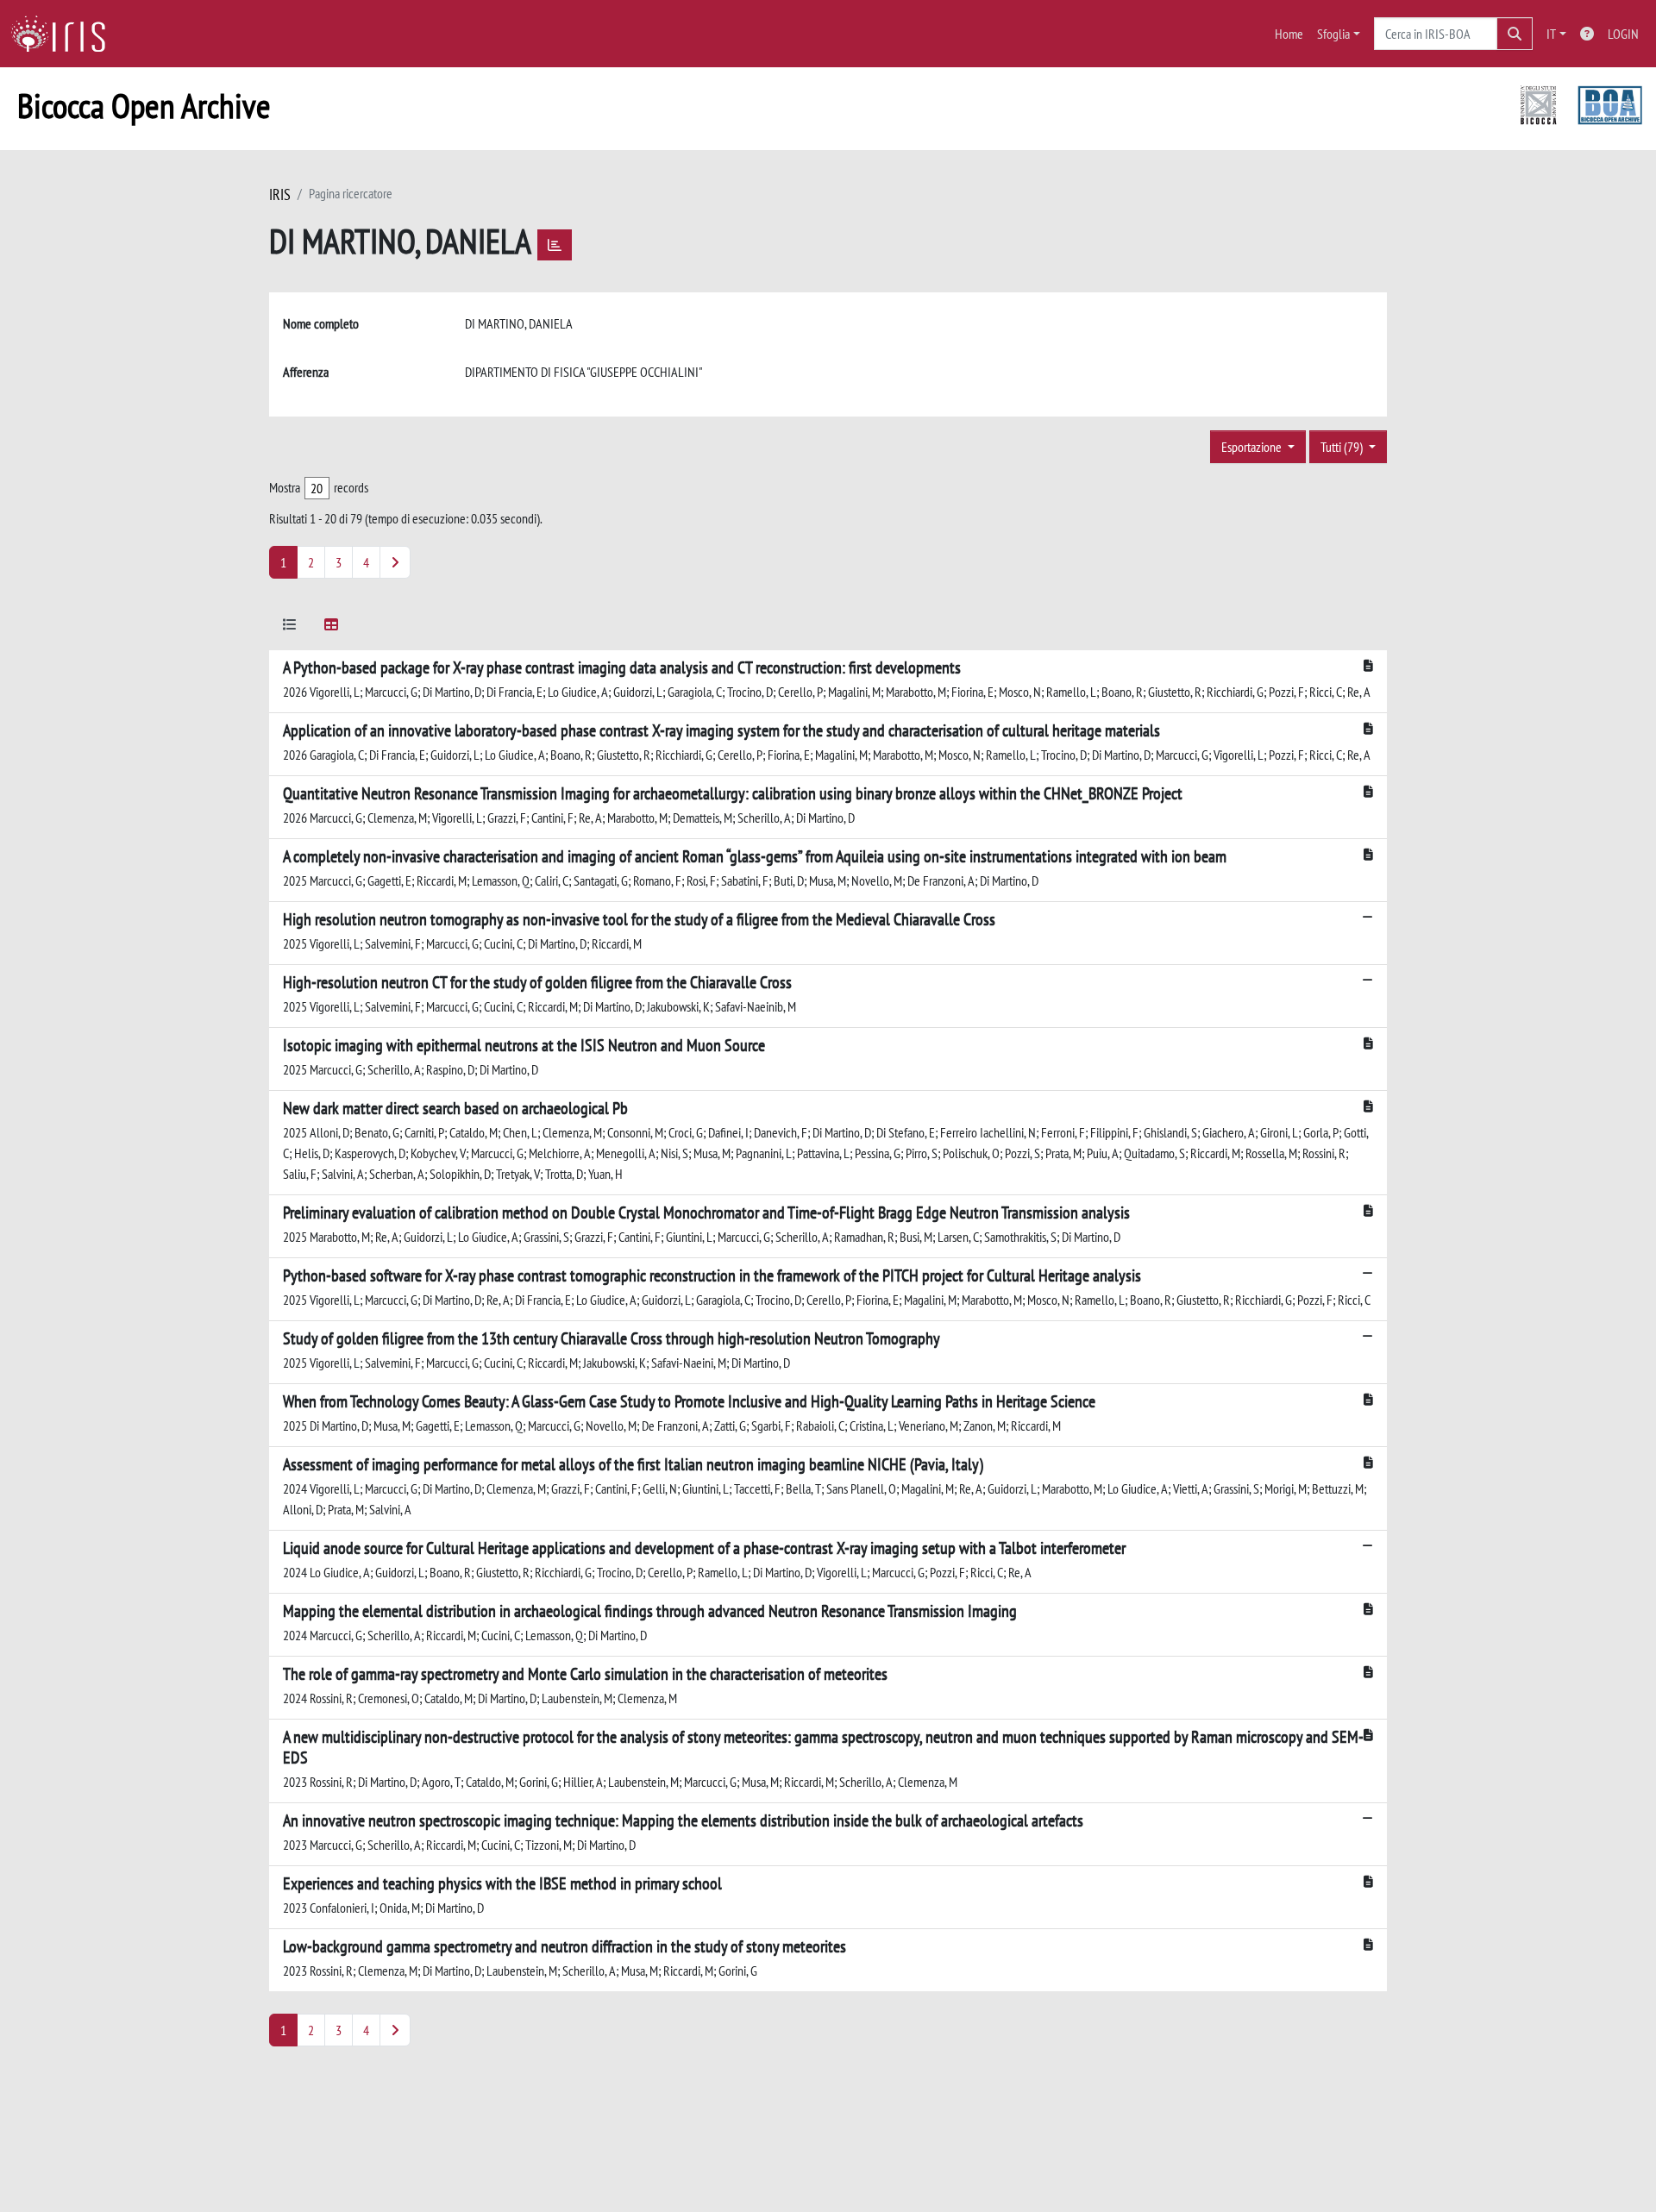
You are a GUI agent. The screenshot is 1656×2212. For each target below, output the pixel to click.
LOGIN (1623, 34)
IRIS (280, 194)
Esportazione (1253, 447)
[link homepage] (65, 34)
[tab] (290, 627)
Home (1289, 34)
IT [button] (1551, 34)
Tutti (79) (1343, 447)
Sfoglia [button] (1333, 34)
